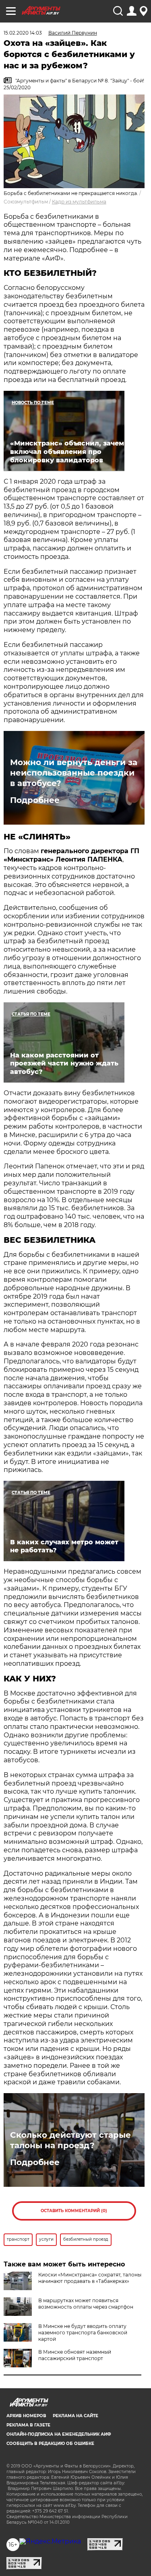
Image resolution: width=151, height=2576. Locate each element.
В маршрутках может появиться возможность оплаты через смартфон (86, 2304)
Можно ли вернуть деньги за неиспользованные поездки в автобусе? (74, 773)
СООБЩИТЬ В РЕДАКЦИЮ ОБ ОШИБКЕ (50, 2444)
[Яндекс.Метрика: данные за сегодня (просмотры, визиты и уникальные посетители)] (50, 2541)
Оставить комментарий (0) (74, 2211)
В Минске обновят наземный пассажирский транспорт (75, 2355)
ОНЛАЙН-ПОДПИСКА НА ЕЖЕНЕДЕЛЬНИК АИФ (59, 2434)
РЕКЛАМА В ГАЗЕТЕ (28, 2425)
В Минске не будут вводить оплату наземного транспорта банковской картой (83, 2333)
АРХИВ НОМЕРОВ (26, 2416)
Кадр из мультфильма (79, 202)
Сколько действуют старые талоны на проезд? (70, 2140)
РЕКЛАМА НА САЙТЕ (75, 2416)
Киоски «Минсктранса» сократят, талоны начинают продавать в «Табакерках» (90, 2278)
